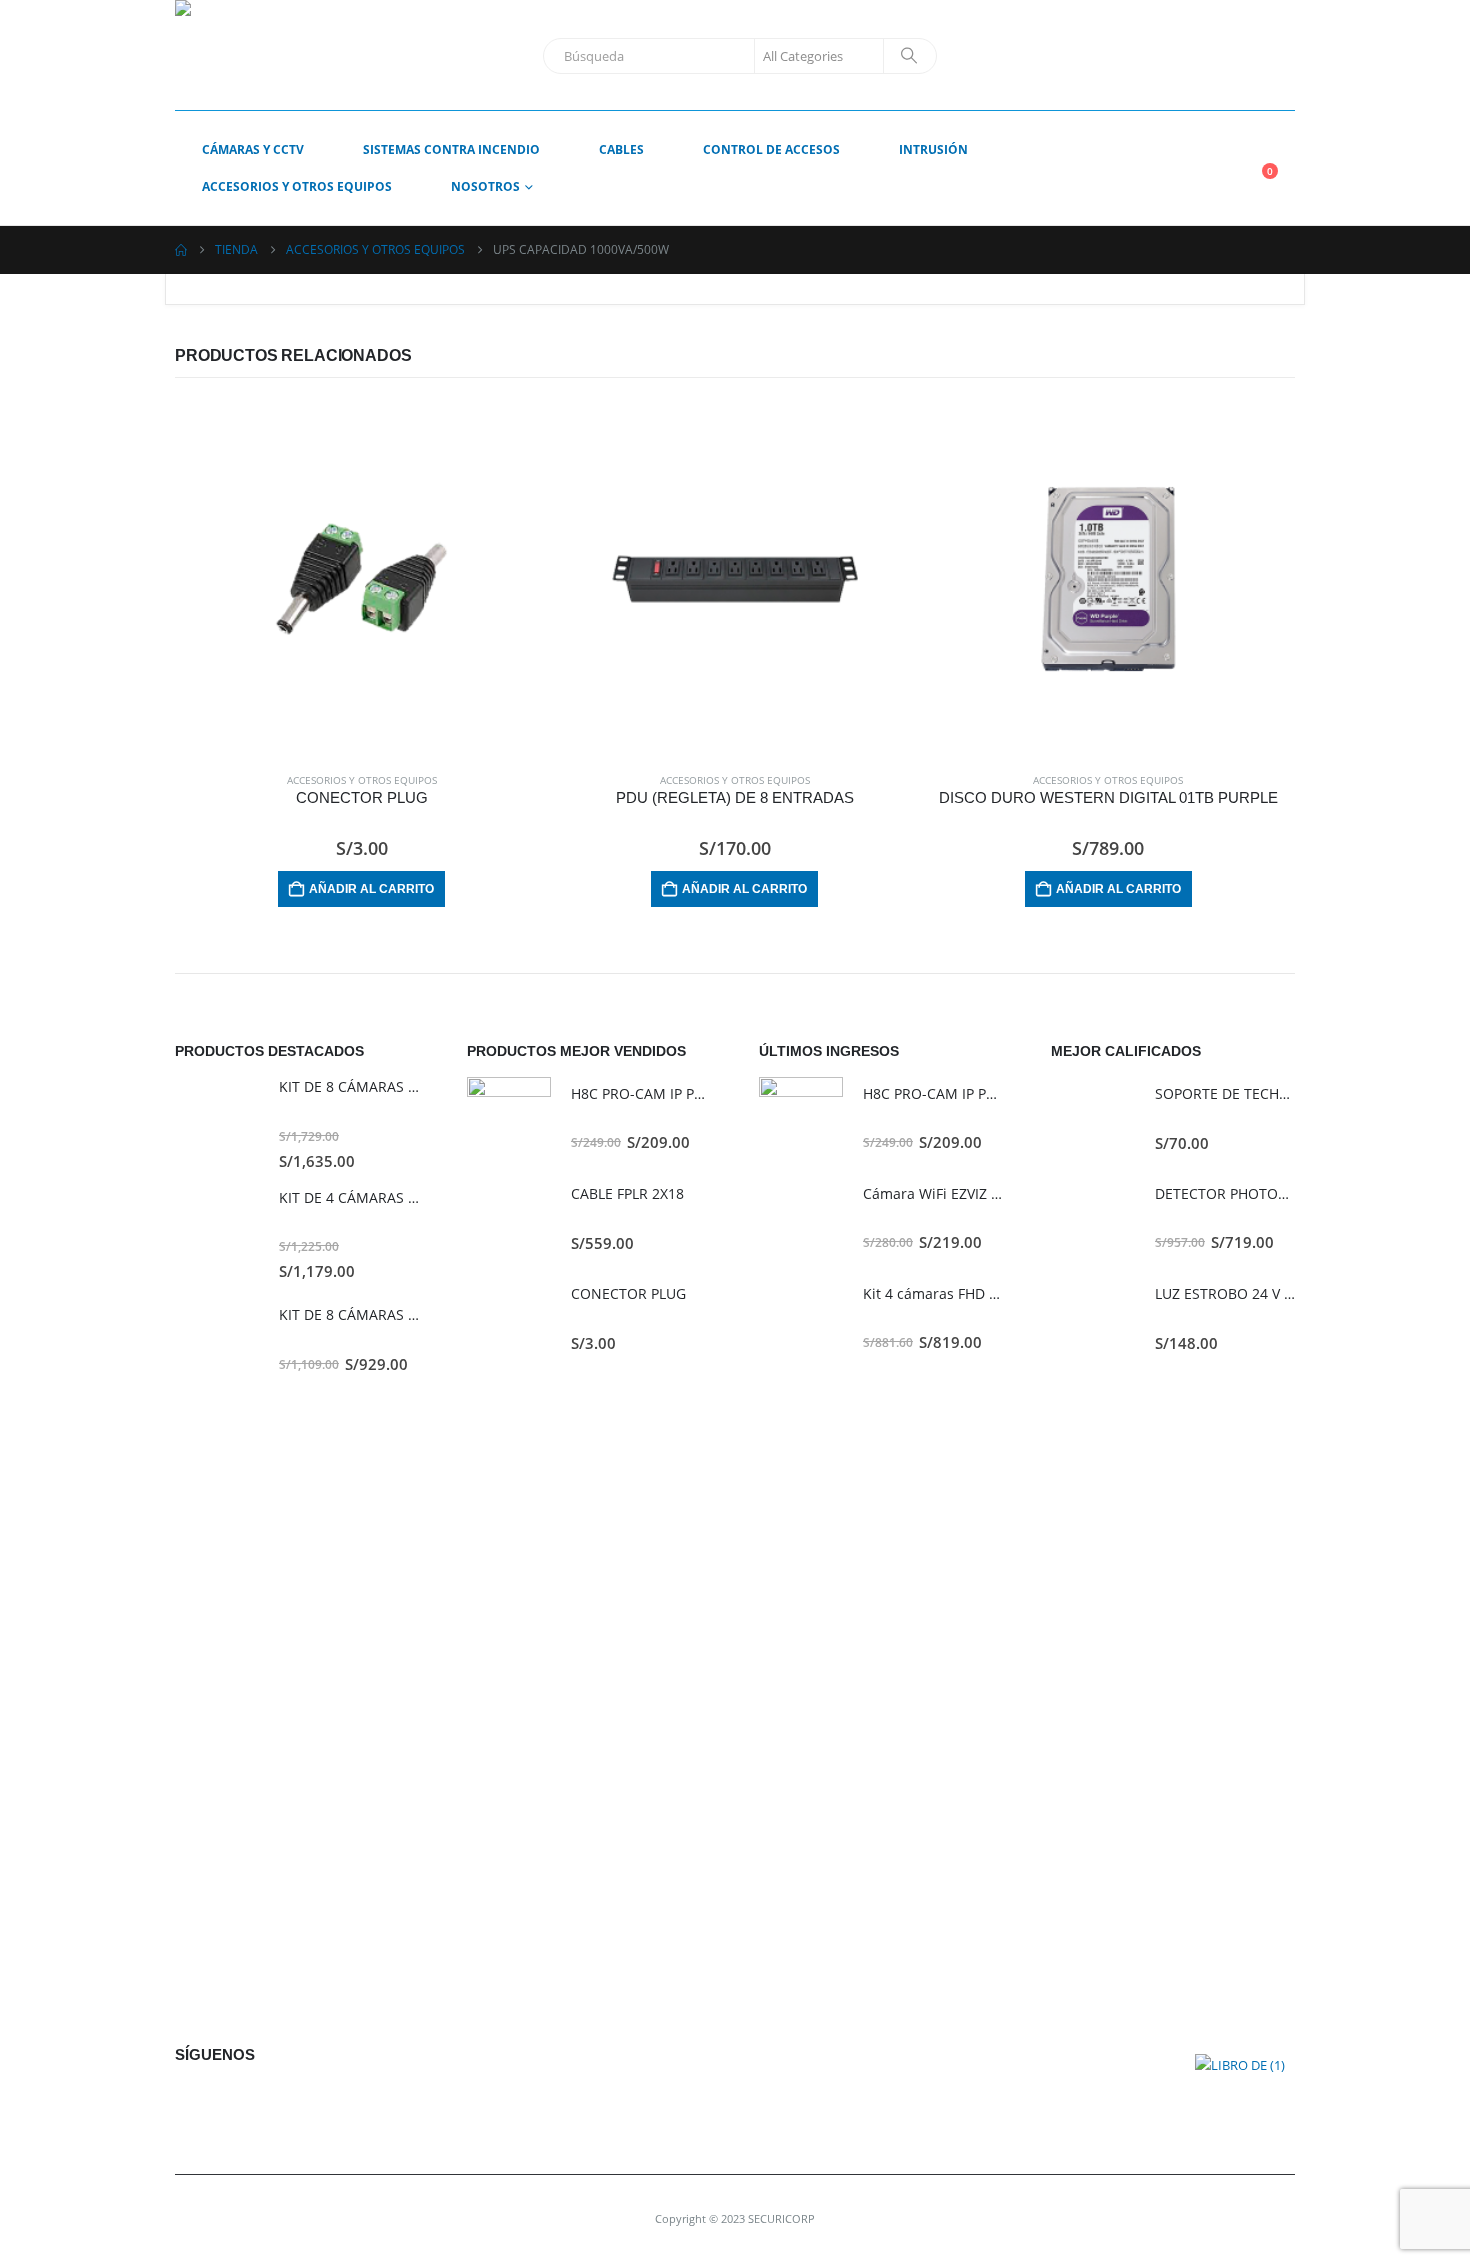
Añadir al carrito (371, 889)
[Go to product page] (361, 578)
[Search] (909, 56)
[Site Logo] (286, 55)
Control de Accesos (771, 149)
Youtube (239, 2101)
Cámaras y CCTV (253, 149)
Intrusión (933, 149)
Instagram (283, 2101)
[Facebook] (1202, 56)
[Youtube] (1238, 56)
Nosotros (485, 186)
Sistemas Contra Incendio (451, 149)
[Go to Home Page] (181, 250)
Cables (621, 149)
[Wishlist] (1279, 155)
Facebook (195, 2101)
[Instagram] (1275, 56)
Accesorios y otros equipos (297, 186)
